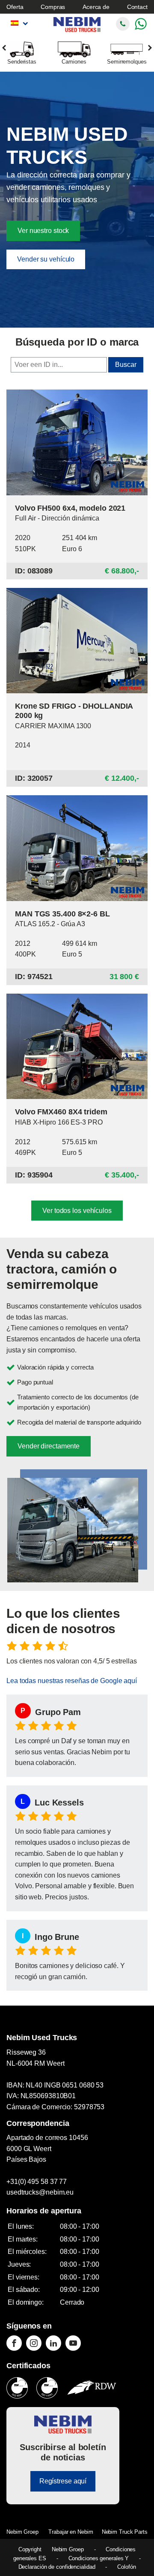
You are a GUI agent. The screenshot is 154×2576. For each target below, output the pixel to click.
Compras (53, 7)
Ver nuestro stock (43, 231)
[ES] (18, 23)
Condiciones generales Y (99, 2558)
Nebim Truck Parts (125, 2532)
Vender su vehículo (46, 259)
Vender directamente (49, 1446)
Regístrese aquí (63, 2481)
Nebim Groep (22, 2532)
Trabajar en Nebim (71, 2532)
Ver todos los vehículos (77, 1211)
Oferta (15, 7)
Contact (137, 7)
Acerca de (96, 7)
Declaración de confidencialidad (57, 2567)
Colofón (126, 2567)
